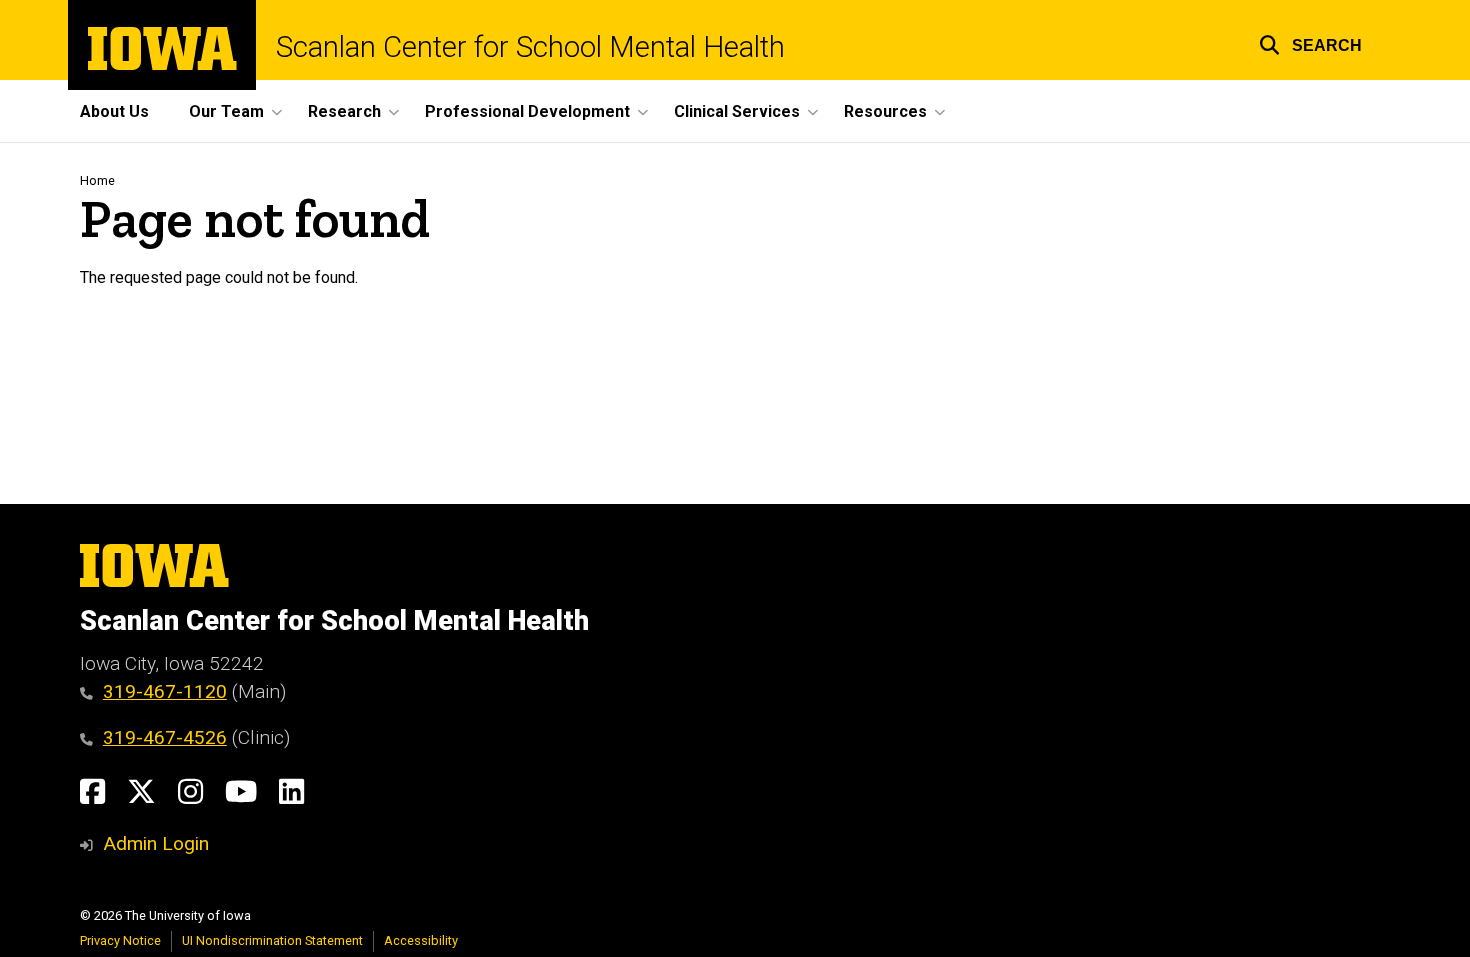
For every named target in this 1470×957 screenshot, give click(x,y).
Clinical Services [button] (737, 111)
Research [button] (344, 111)
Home (97, 180)
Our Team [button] (226, 111)
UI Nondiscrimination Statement (272, 940)
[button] (1310, 42)
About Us (114, 111)
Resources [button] (885, 111)
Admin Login (156, 843)
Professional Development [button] (527, 111)
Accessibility (421, 940)
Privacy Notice (120, 940)
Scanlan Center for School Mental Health (530, 47)
